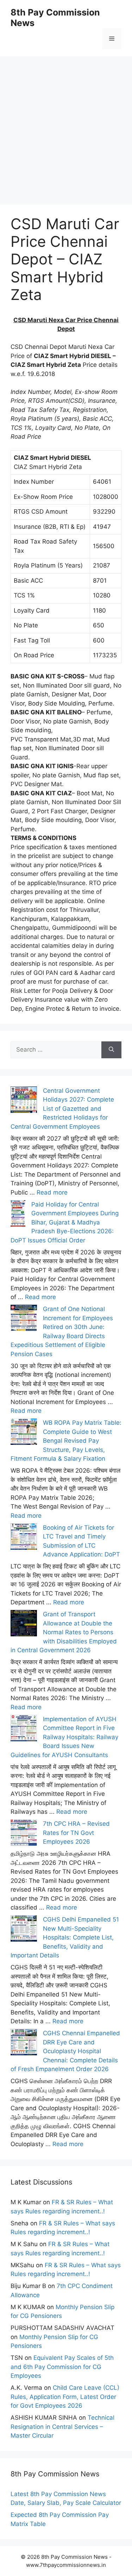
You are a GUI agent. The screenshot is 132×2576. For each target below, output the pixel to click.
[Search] (111, 1050)
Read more (52, 1192)
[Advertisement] (66, 122)
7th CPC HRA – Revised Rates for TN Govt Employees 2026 (76, 1833)
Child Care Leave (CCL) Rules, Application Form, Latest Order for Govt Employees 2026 (65, 2397)
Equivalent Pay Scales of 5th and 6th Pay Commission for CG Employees (62, 2367)
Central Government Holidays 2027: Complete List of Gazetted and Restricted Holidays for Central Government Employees (62, 1109)
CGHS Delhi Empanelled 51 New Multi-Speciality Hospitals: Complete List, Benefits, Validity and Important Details (65, 1937)
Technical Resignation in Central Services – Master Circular (62, 2427)
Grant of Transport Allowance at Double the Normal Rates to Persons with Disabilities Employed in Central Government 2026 (64, 1632)
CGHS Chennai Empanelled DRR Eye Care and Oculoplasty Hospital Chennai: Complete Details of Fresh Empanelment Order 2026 (65, 2051)
